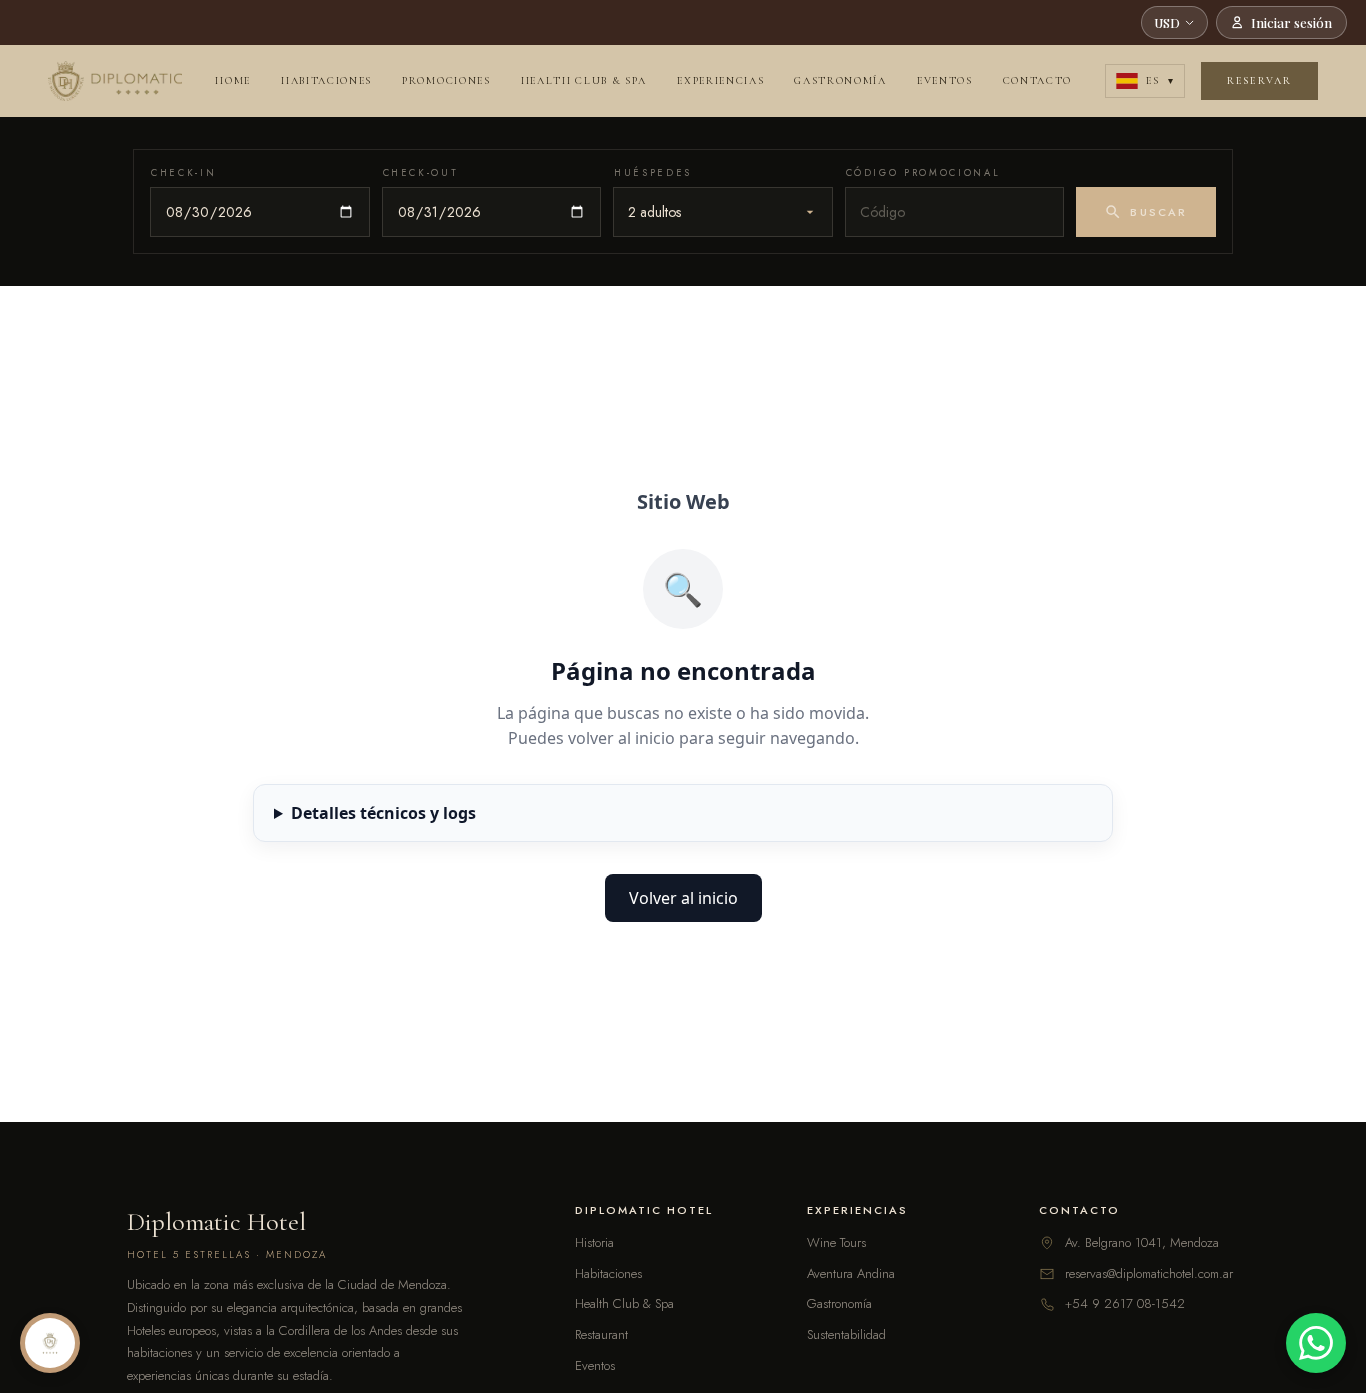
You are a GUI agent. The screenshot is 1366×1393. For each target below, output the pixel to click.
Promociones (446, 80)
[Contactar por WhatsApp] (1316, 1343)
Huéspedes (653, 173)
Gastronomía (840, 80)
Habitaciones (326, 80)
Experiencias (720, 80)
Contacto (1037, 80)
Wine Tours (836, 1242)
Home (233, 80)
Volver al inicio (683, 898)
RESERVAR (1259, 80)
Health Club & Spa (584, 80)
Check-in (183, 173)
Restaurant (601, 1334)
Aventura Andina (851, 1273)
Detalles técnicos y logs (383, 813)
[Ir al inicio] (115, 81)
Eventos (945, 80)
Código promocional (923, 173)
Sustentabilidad (846, 1334)
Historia (594, 1242)
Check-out (421, 173)
